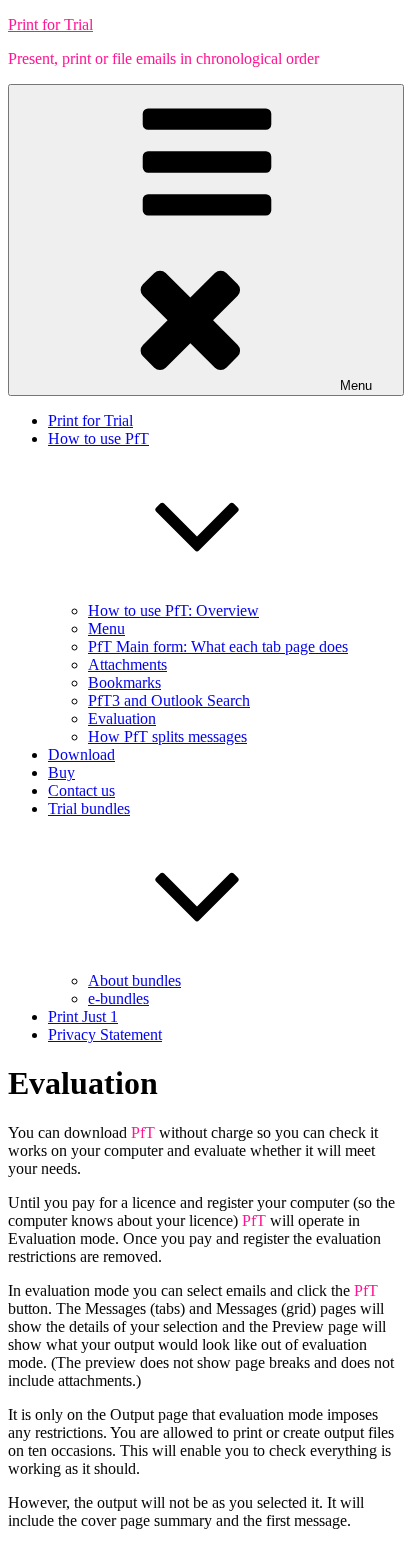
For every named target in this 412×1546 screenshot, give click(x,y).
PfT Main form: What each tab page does (218, 646)
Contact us (81, 790)
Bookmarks (124, 682)
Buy (61, 772)
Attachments (127, 664)
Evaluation (122, 718)
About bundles (134, 980)
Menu (356, 385)
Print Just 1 (83, 1016)
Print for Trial (50, 24)
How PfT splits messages (167, 736)
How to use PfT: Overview (173, 610)
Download (81, 754)
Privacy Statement (105, 1034)
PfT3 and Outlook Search (169, 700)
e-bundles (118, 998)
